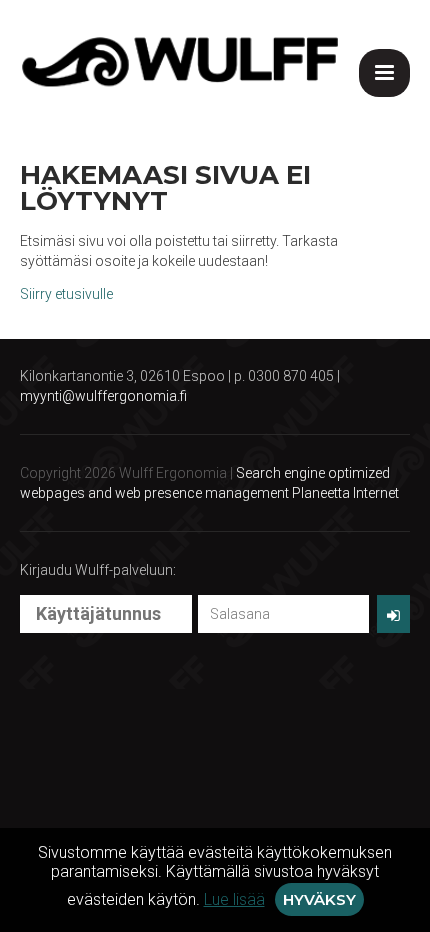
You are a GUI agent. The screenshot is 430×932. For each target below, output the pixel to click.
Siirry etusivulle (66, 294)
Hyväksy (319, 899)
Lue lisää (234, 899)
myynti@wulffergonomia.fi (103, 396)
